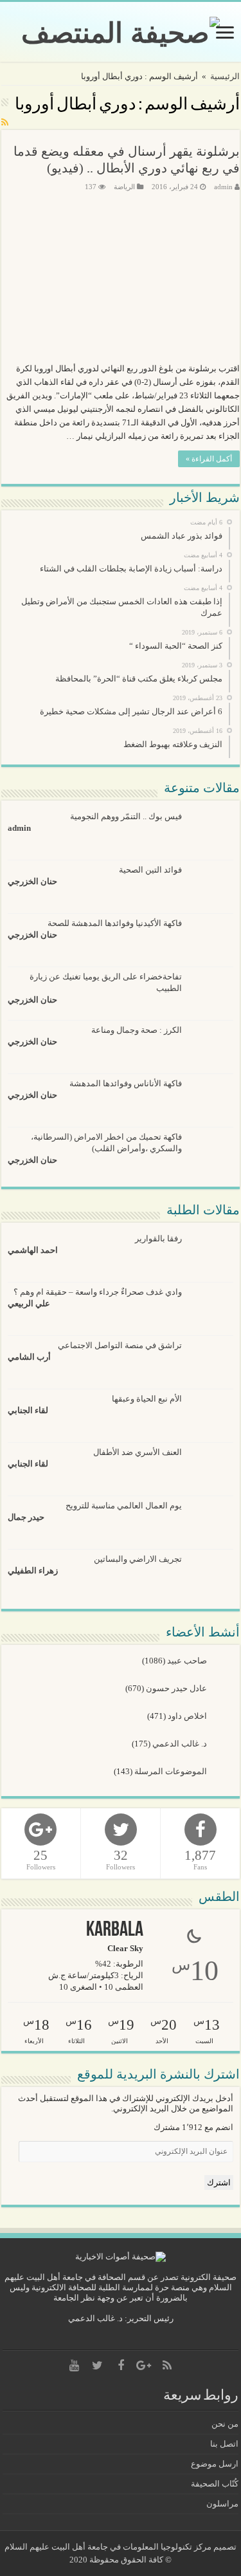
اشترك (219, 2182)
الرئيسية (225, 76)
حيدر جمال (26, 1517)
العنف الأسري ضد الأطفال (138, 1452)
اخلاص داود (188, 1716)
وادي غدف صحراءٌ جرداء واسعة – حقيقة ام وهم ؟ (98, 1292)
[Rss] (167, 2366)
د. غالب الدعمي (181, 1744)
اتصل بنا (224, 2444)
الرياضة (124, 187)
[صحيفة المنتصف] (121, 30)
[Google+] (144, 2366)
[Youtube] (75, 2366)
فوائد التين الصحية (150, 870)
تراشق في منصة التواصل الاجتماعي (120, 1345)
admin (223, 187)
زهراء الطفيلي (33, 1571)
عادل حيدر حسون (177, 1688)
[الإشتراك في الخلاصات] (5, 123)
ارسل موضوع (215, 2464)
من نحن (225, 2424)
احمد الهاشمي (33, 1250)
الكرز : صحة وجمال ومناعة (137, 1030)
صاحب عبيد (188, 1661)
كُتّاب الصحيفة (215, 2484)
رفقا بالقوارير (158, 1238)
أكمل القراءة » (209, 459)
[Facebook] (121, 2366)
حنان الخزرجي (32, 881)
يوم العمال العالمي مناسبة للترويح (124, 1506)
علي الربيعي (29, 1303)
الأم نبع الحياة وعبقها (147, 1399)
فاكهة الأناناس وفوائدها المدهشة (126, 1083)
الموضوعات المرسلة (172, 1771)
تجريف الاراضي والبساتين (138, 1559)
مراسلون (222, 2504)
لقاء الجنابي (28, 1410)
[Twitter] (98, 2366)
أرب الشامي (29, 1357)
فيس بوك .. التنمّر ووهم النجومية (126, 816)
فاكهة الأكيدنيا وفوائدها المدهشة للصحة (115, 923)
